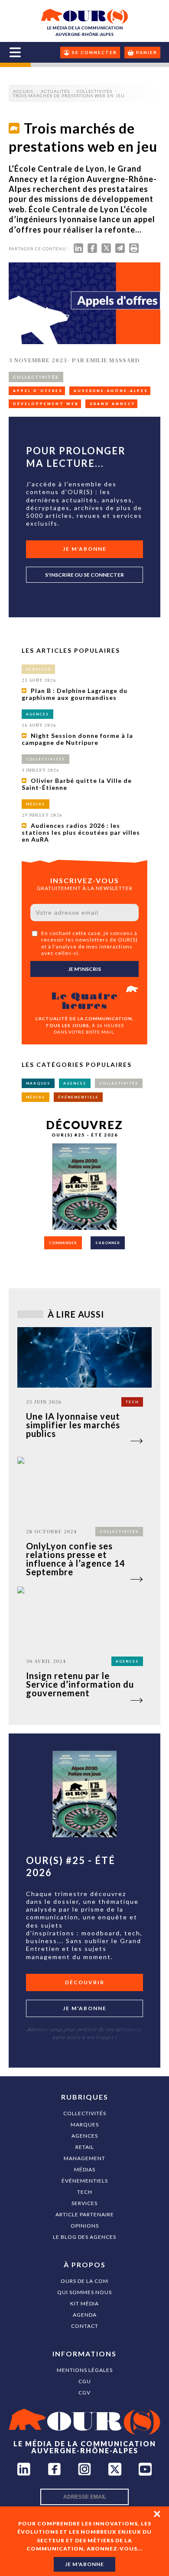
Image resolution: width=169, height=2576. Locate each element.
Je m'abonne (85, 549)
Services (84, 2203)
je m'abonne (84, 2564)
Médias (85, 2169)
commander (63, 1243)
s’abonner (108, 1243)
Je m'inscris (84, 969)
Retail (85, 2147)
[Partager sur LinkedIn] (78, 250)
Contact (85, 2326)
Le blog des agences (84, 2237)
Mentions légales (85, 2370)
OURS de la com (84, 2281)
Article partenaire (85, 2214)
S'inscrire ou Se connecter (84, 575)
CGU (85, 2381)
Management (84, 2158)
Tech (85, 2192)
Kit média (84, 2303)
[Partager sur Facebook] (92, 250)
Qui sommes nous (84, 2292)
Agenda (85, 2315)
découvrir (85, 1982)
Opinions (85, 2226)
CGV (84, 2392)
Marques (85, 2124)
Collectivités (85, 2113)
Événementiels (85, 2181)
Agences (85, 2136)
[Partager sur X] (106, 250)
